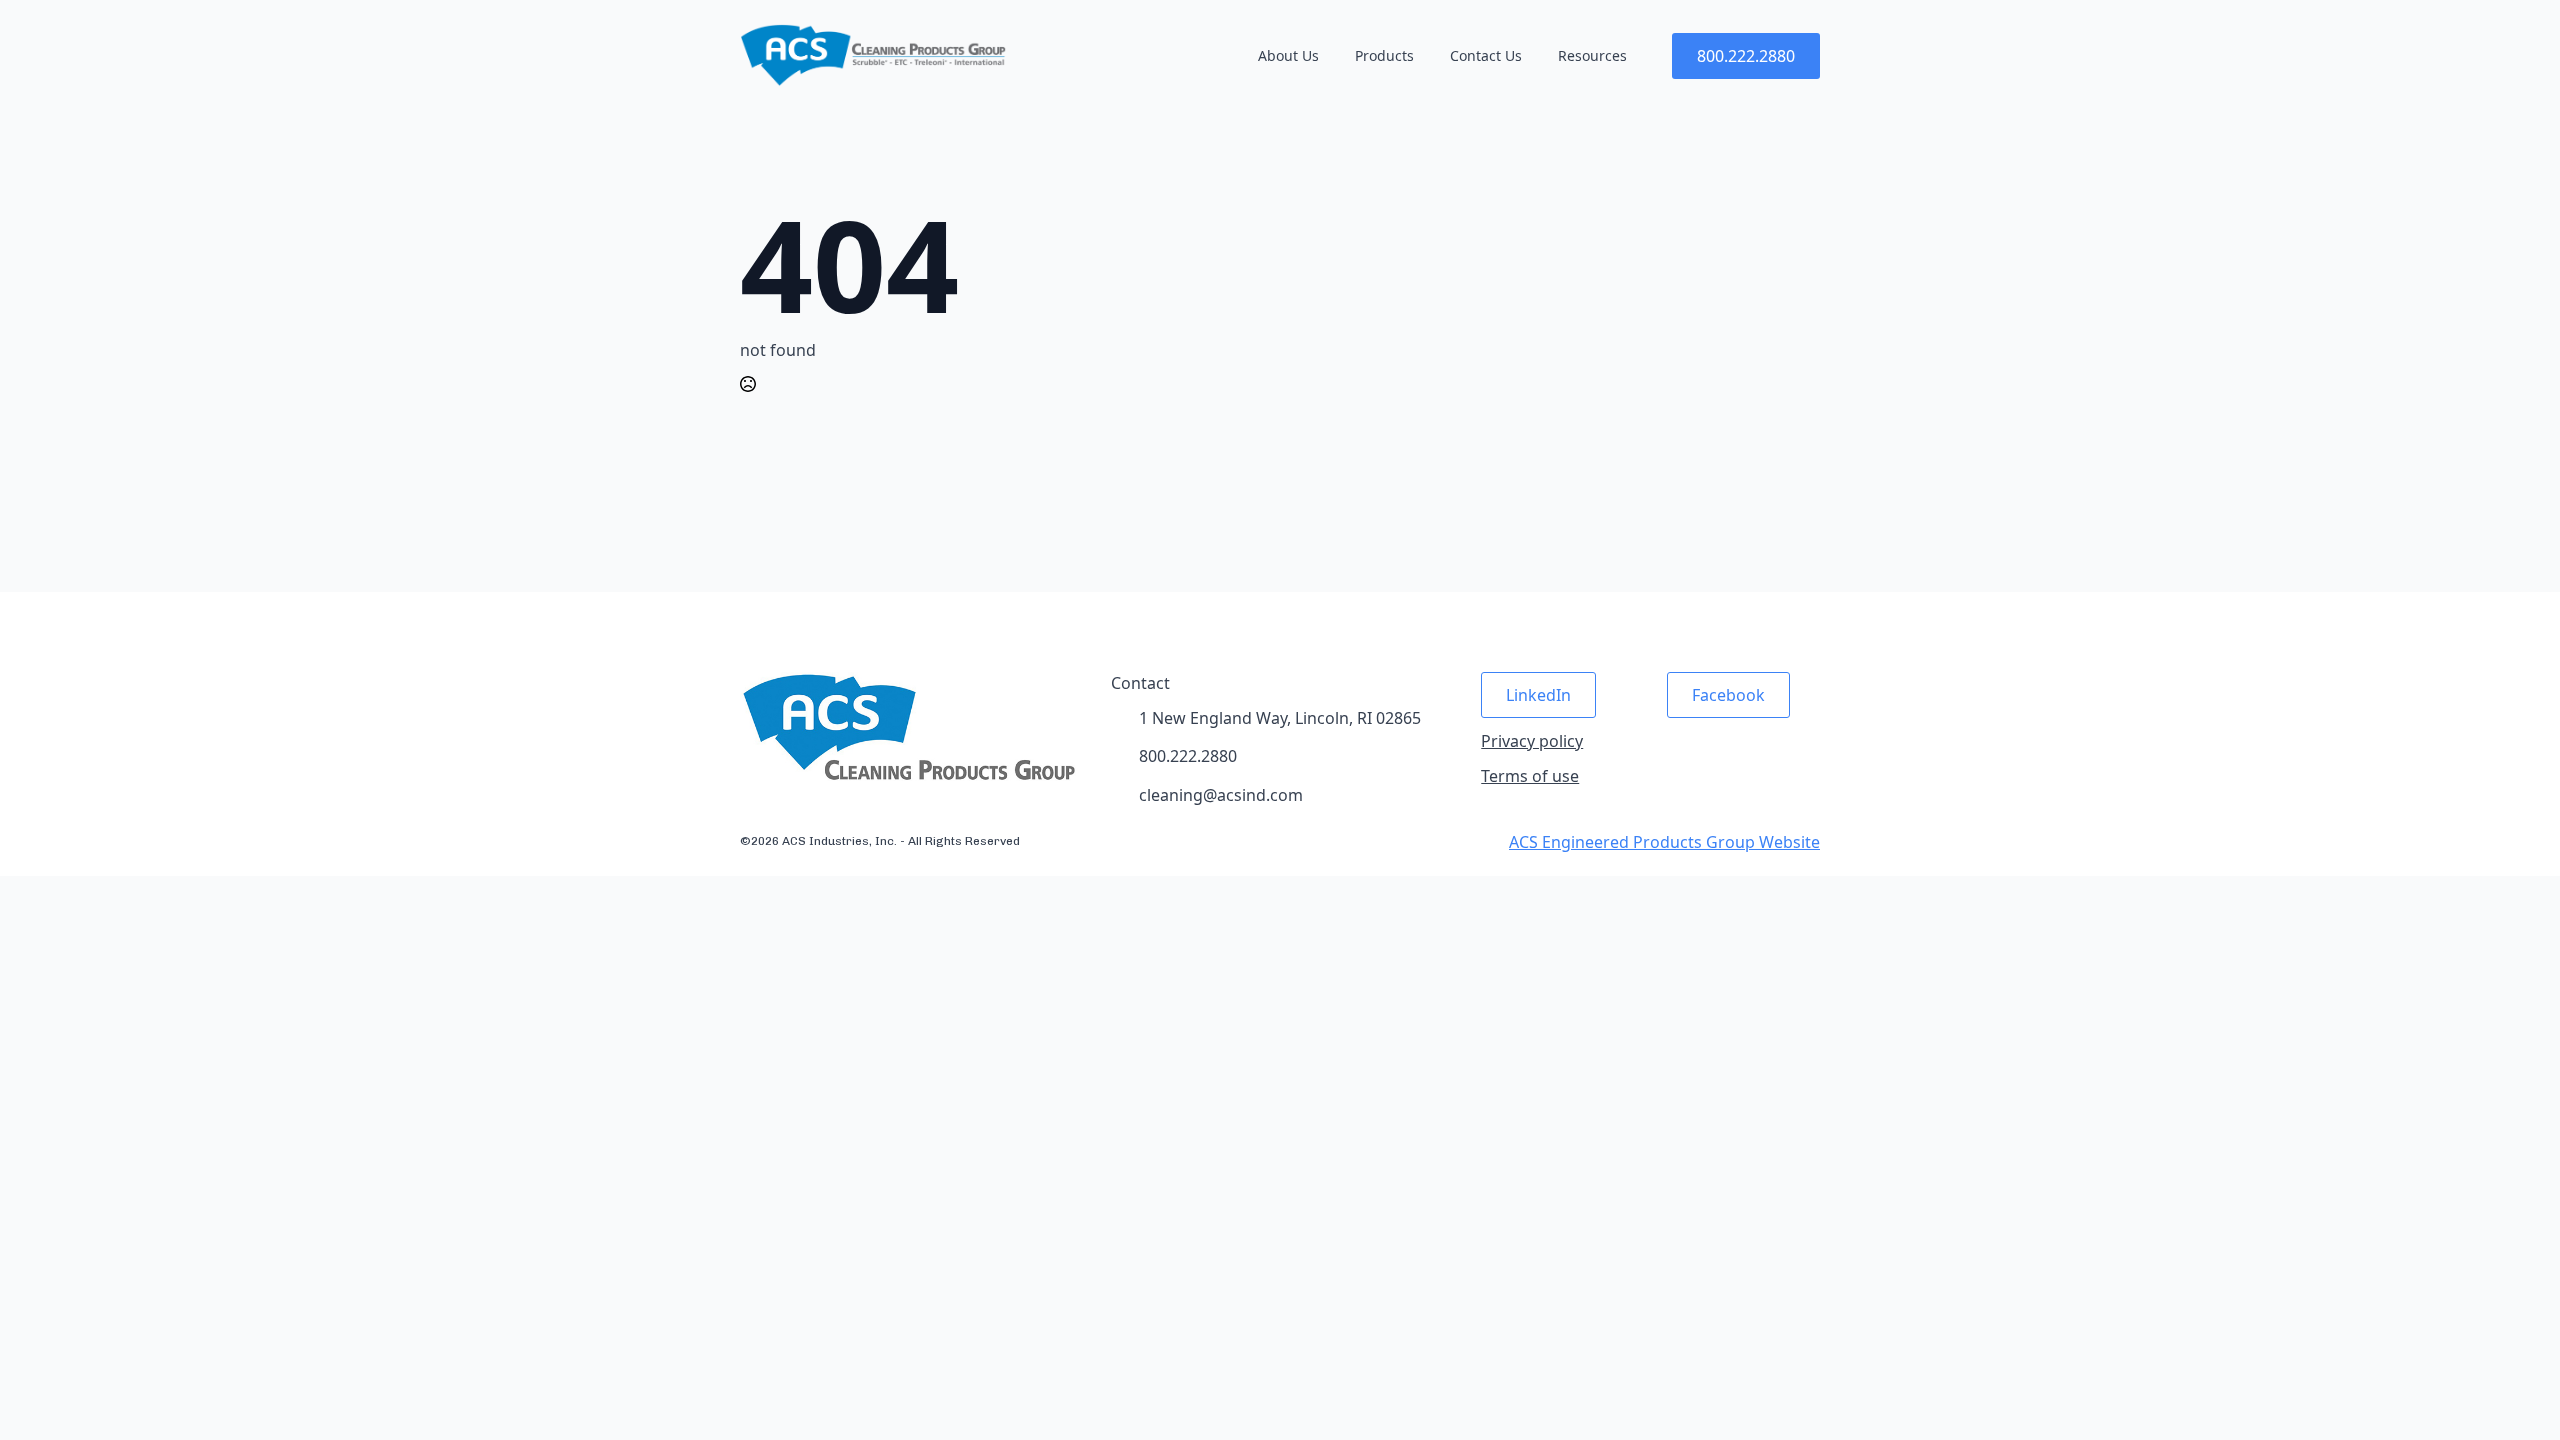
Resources (1592, 55)
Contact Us (1486, 55)
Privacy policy (1532, 741)
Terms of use (1530, 776)
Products (1384, 55)
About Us (1288, 55)
